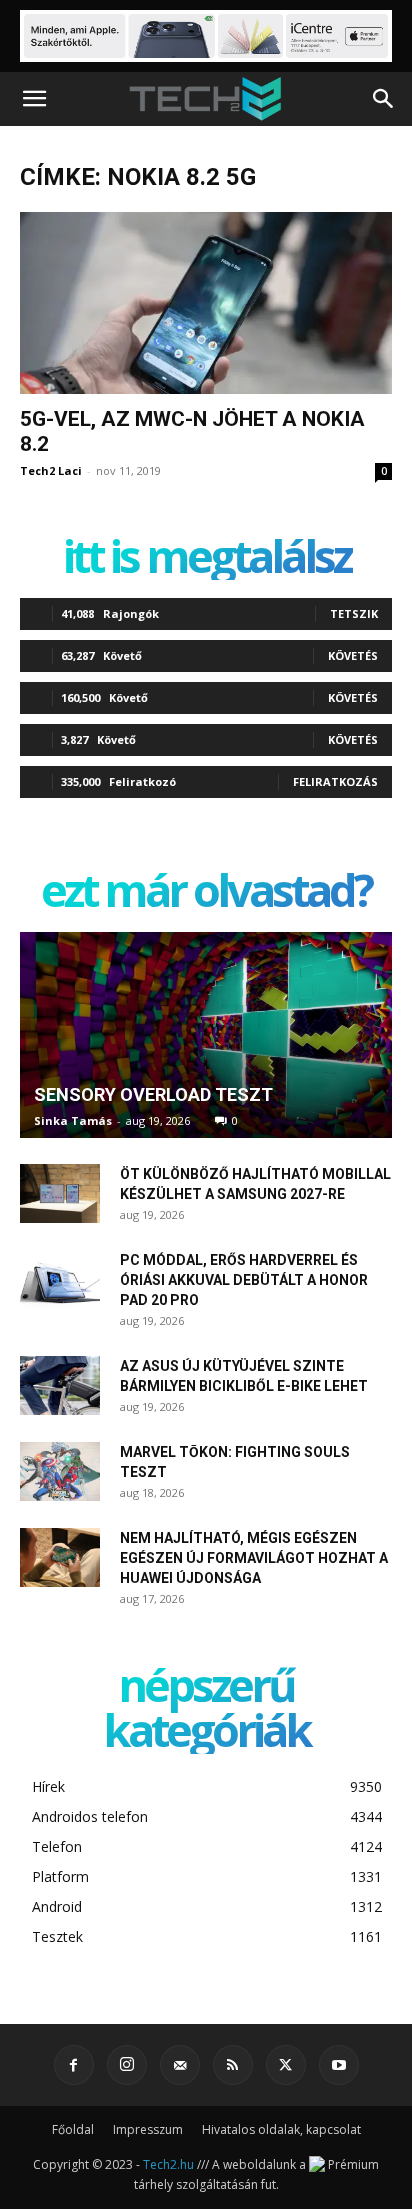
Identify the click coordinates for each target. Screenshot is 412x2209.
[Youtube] (339, 2065)
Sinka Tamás (73, 1120)
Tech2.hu (168, 2164)
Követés (353, 655)
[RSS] (233, 2065)
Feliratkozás (335, 781)
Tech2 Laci (51, 470)
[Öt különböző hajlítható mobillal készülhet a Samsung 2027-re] (60, 1194)
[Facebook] (74, 2065)
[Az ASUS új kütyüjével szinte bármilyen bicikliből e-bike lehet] (60, 1386)
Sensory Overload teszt (153, 1094)
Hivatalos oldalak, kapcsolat (281, 2129)
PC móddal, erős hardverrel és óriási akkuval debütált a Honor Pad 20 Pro (244, 1280)
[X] (286, 2065)
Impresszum (148, 2129)
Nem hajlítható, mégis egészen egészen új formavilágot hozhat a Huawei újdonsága (254, 1558)
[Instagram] (127, 2065)
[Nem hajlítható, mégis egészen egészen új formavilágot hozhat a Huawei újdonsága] (60, 1558)
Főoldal (73, 2129)
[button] (34, 99)
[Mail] (180, 2065)
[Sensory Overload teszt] (206, 1035)
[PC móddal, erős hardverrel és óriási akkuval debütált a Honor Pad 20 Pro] (60, 1280)
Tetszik (354, 613)
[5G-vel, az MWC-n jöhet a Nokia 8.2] (206, 303)
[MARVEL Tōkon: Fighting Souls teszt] (60, 1472)
